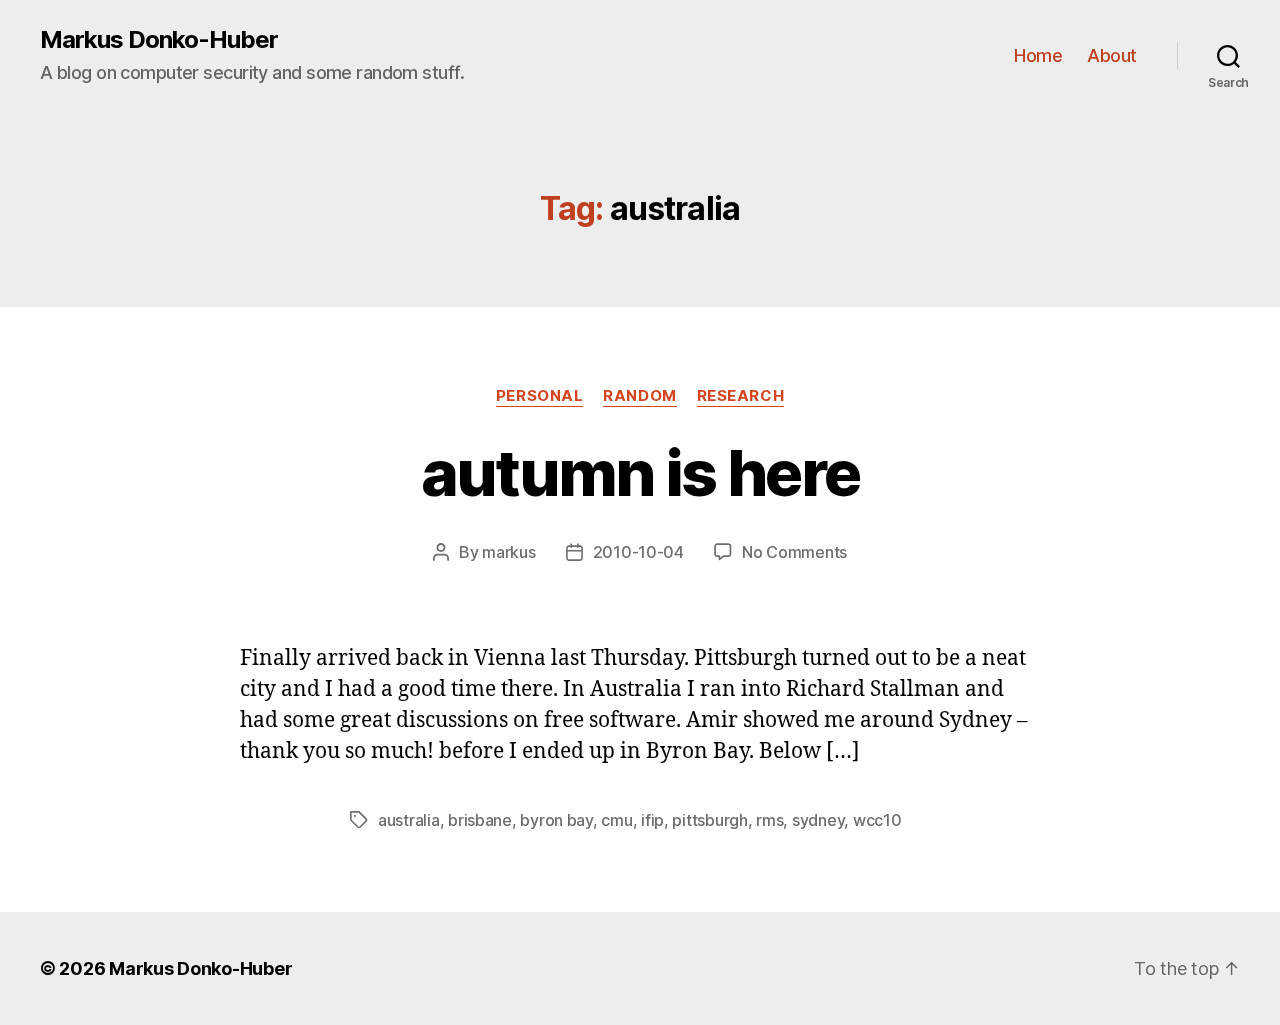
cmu (616, 820)
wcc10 (877, 820)
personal (539, 396)
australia (409, 820)
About (1112, 55)
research (740, 396)
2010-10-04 (638, 552)
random (639, 396)
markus (508, 552)
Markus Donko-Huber (159, 40)
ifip (652, 820)
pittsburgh (709, 820)
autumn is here (640, 472)
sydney (818, 820)
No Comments (794, 552)
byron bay (556, 820)
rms (769, 820)
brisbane (480, 820)
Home (1038, 55)
